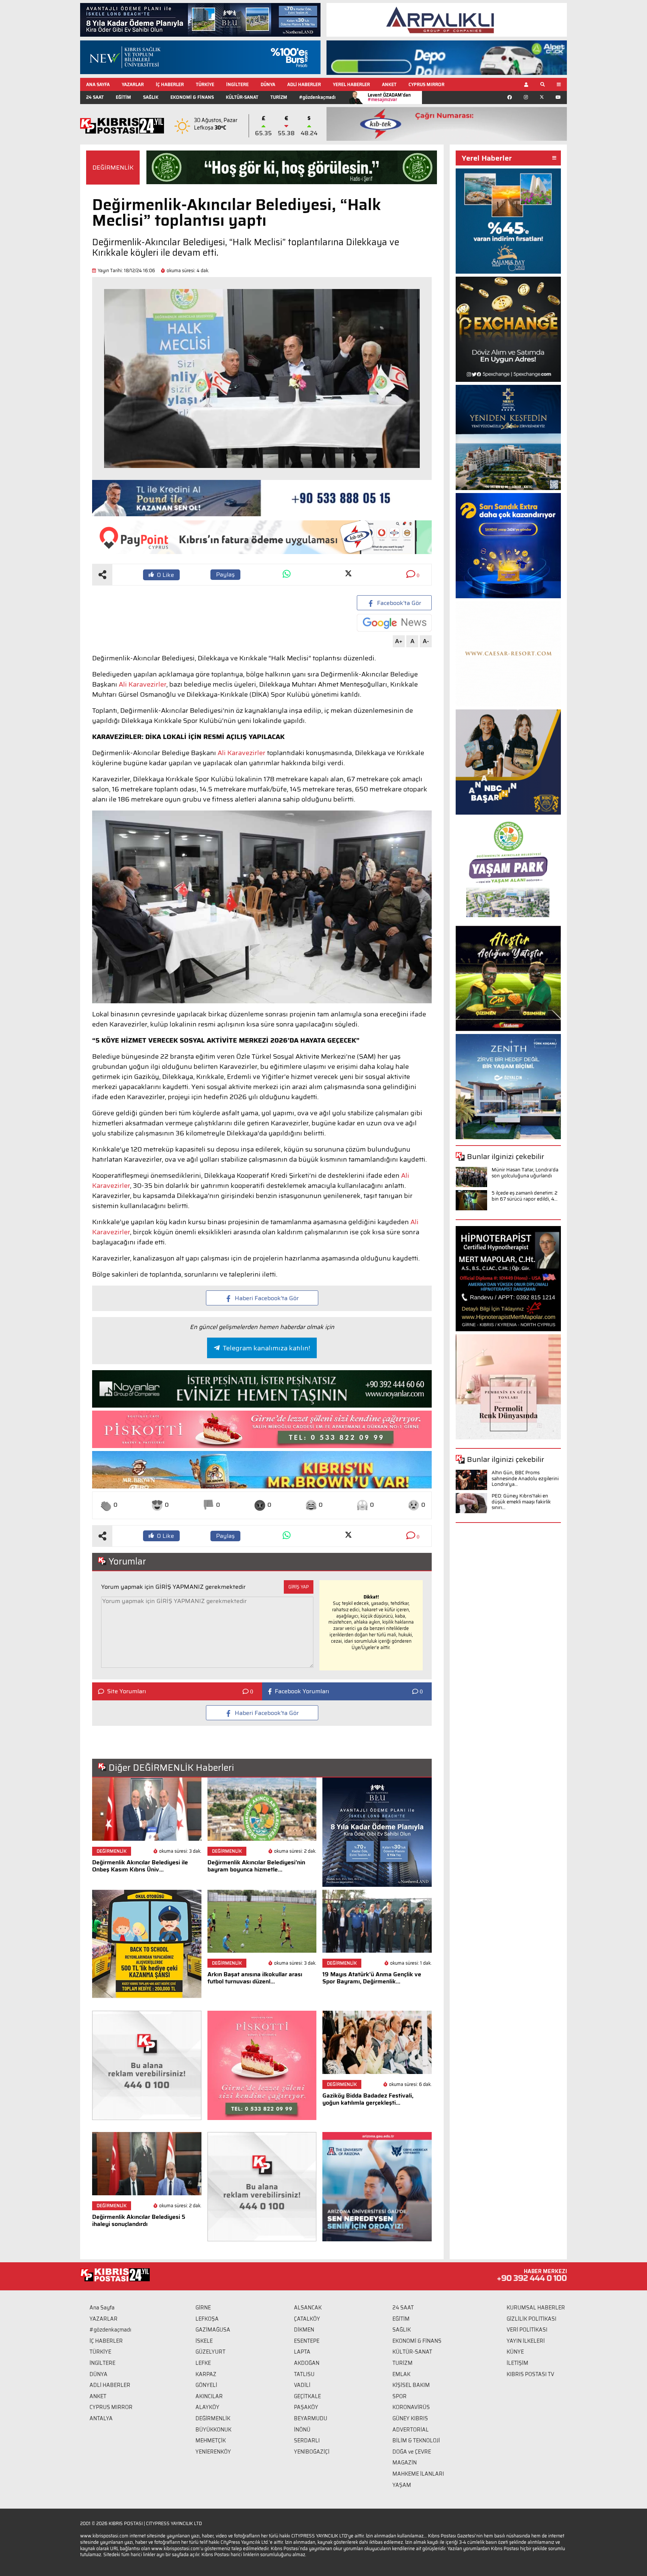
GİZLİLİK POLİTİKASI (531, 2319)
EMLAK (401, 2374)
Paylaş (225, 574)
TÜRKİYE (205, 84)
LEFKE (203, 2363)
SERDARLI (307, 2440)
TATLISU (304, 2374)
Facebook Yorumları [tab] (302, 1691)
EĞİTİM (123, 97)
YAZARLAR (133, 84)
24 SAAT (95, 97)
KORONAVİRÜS (411, 2407)
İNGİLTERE (237, 84)
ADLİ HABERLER (304, 84)
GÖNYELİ (206, 2385)
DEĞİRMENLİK (113, 168)
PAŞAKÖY (306, 2407)
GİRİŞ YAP (299, 1587)
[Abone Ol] (394, 623)
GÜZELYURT (210, 2352)
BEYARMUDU (311, 2418)
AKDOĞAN (307, 2363)
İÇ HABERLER (170, 84)
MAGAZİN (405, 2463)
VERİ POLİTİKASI (527, 2330)
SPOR (400, 2396)
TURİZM (279, 97)
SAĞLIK (151, 97)
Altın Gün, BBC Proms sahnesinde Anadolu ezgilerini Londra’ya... (525, 1478)
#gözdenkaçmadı (317, 97)
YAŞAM (402, 2485)
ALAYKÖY (207, 2407)
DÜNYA (268, 84)
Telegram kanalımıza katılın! (266, 1348)
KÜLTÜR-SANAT (242, 97)
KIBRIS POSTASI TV (530, 2374)
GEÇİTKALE (307, 2396)
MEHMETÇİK (211, 2440)
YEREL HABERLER (351, 84)
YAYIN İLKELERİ (526, 2341)
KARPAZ (206, 2374)
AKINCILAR (209, 2396)
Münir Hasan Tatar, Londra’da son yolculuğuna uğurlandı (525, 1173)
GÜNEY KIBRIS (410, 2418)
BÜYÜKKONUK (213, 2430)
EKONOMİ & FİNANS (192, 97)
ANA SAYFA (98, 84)
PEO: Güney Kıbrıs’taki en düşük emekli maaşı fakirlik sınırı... (521, 1502)
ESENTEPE (307, 2341)
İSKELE (204, 2341)
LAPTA (302, 2352)
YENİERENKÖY (213, 2452)
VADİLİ (302, 2385)
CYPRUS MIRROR (426, 84)
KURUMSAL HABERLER (536, 2308)
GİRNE (203, 2308)
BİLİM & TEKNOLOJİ (416, 2440)
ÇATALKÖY (307, 2319)
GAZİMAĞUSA (213, 2330)
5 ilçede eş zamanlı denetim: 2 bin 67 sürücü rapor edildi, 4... (525, 1196)
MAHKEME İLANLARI (418, 2474)
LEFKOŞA (207, 2319)
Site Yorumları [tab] (127, 1691)
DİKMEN (304, 2330)
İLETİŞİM (517, 2363)
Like (165, 575)
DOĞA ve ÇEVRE (412, 2452)
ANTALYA (101, 2418)
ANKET (389, 84)
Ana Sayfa (102, 2308)
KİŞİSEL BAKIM (411, 2385)
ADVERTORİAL (411, 2430)
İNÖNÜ (302, 2430)
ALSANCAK (308, 2308)
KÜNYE (515, 2352)
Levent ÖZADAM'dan (389, 97)
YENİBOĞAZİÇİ (312, 2452)
